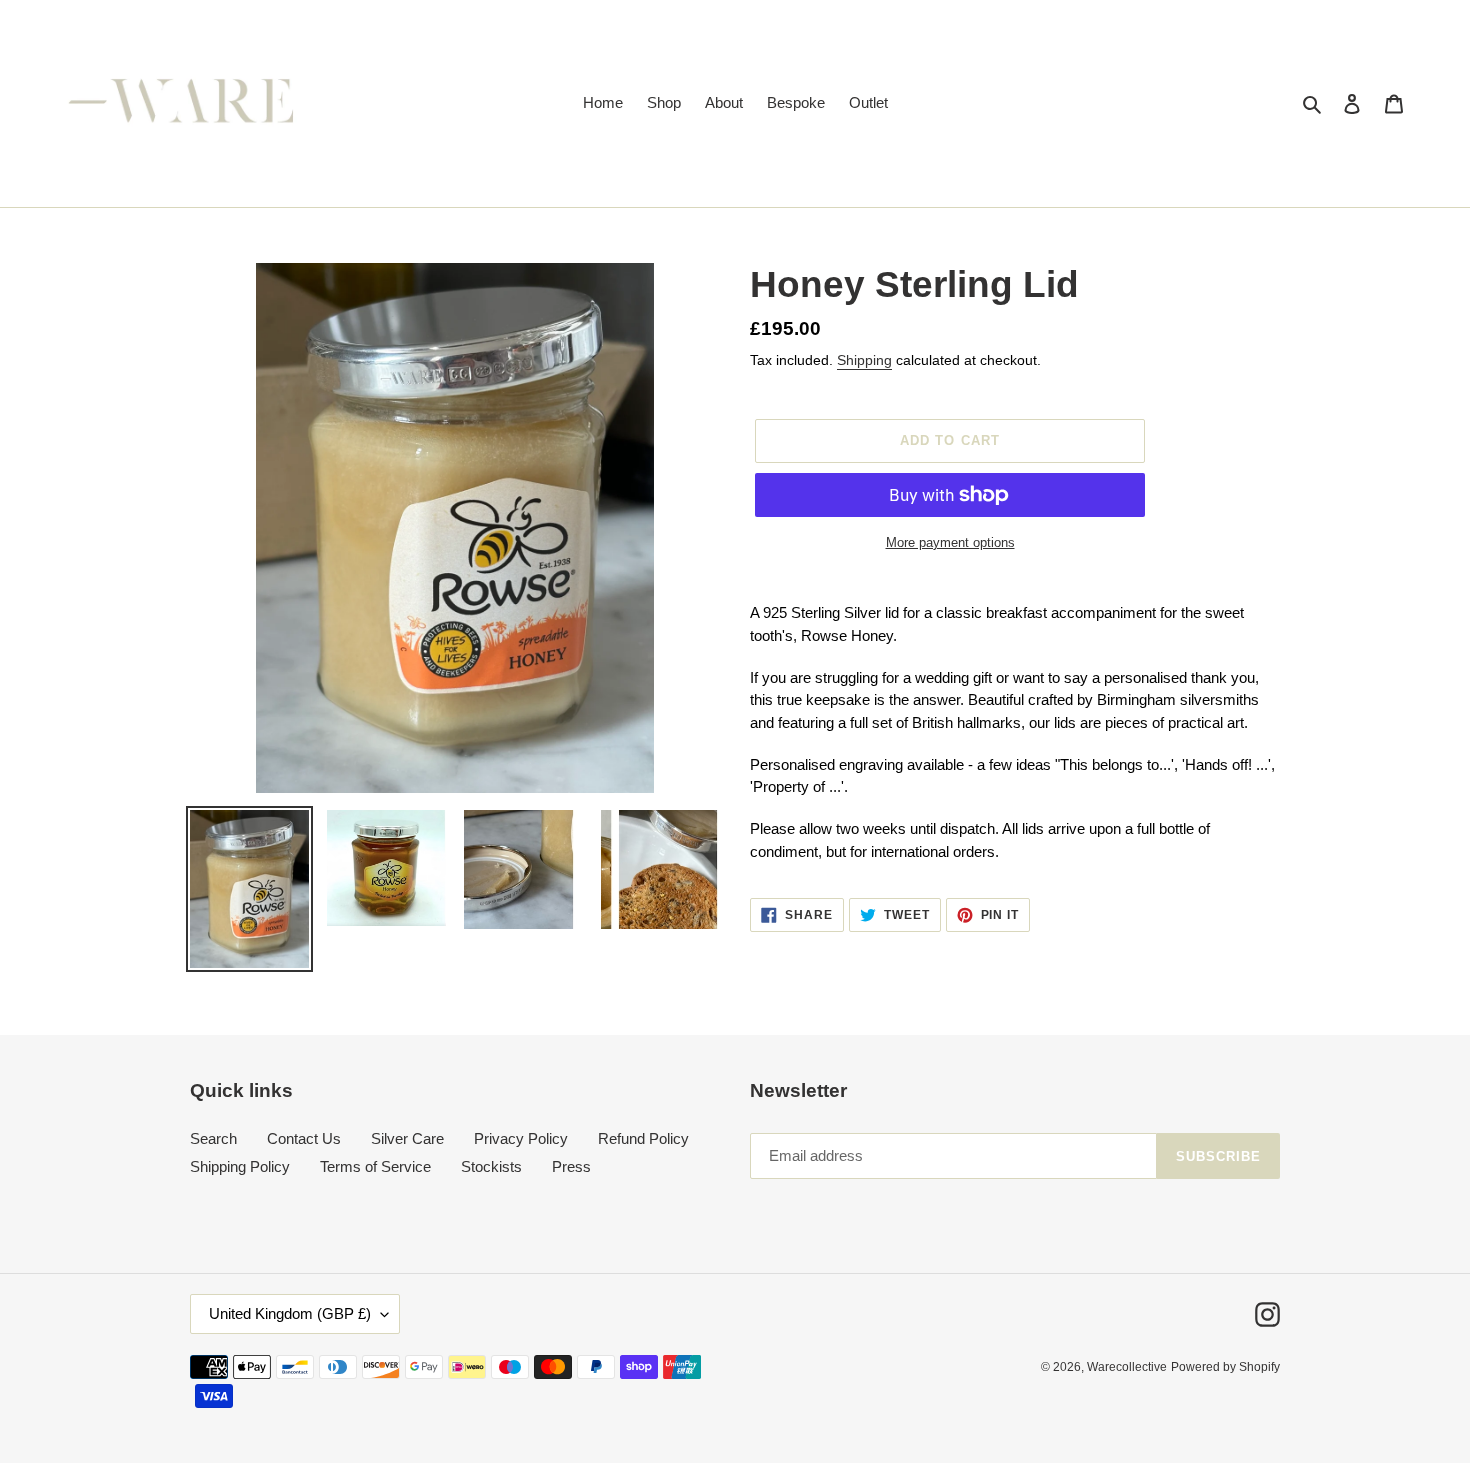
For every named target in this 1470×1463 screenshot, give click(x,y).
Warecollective (1127, 1367)
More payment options (950, 542)
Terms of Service (375, 1166)
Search (213, 1138)
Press (571, 1166)
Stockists (491, 1166)
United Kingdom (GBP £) (290, 1313)
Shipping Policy (240, 1166)
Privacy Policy (521, 1138)
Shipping (864, 360)
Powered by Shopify (1225, 1367)
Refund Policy (643, 1138)
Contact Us (304, 1138)
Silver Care (407, 1138)
